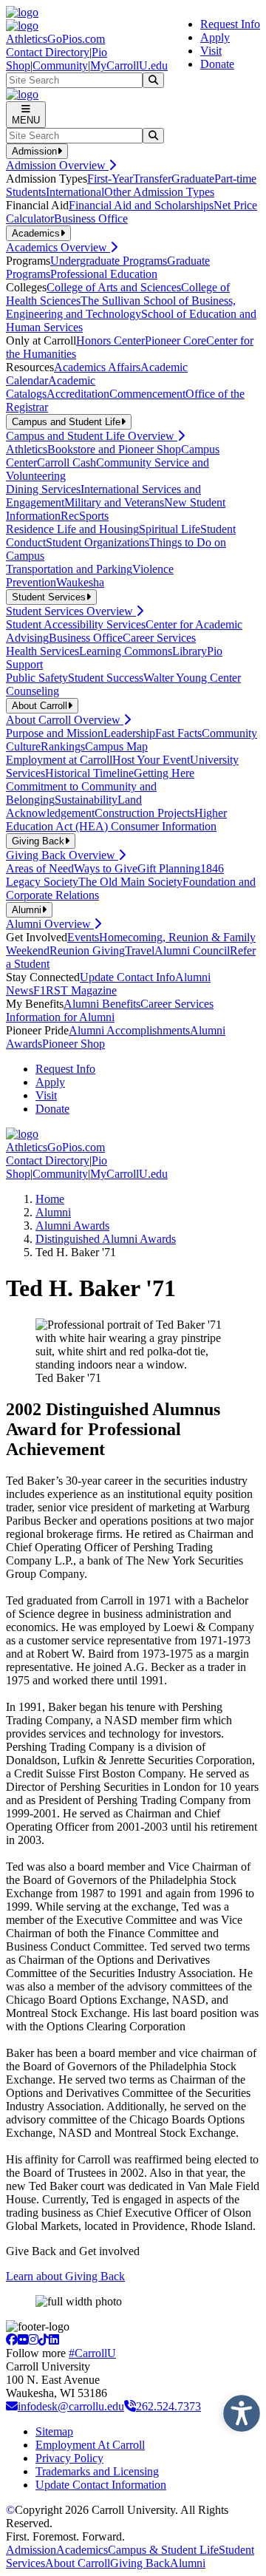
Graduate (193, 179)
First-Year (110, 179)
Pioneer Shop (74, 1044)
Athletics (27, 449)
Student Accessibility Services (76, 624)
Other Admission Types (159, 192)
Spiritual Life (170, 529)
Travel (140, 950)
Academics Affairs (97, 367)
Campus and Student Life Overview (92, 436)
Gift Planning (169, 868)
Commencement (147, 394)
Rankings (63, 746)
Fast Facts (178, 733)
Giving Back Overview (62, 855)
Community (60, 65)
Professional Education (104, 274)
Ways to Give (106, 868)
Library (190, 651)
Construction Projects (144, 813)
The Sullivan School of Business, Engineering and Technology (121, 307)
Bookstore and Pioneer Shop (114, 449)
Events (83, 937)
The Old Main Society (130, 882)
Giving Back (140, 2563)
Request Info (230, 24)
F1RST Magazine (75, 990)
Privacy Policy (69, 2458)
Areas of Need (40, 868)
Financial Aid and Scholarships (141, 205)
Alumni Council (192, 950)
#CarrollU (92, 2353)
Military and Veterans (114, 502)
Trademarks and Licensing (97, 2471)
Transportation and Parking (69, 569)
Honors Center (110, 340)
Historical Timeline (89, 773)
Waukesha (80, 582)
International (75, 192)
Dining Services (43, 489)
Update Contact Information (101, 2485)
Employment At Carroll (90, 2445)
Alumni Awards (72, 1226)
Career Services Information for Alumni (110, 1010)
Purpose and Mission (55, 733)
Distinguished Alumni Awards (106, 1239)
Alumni (53, 1212)
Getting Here (164, 773)
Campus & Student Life (163, 2550)
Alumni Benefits (102, 1004)
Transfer (152, 179)
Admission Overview (57, 165)
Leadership (129, 733)
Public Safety (37, 678)
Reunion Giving (87, 950)
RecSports (85, 516)
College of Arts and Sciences (114, 287)
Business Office (91, 218)
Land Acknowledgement (74, 806)
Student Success (106, 678)
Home (50, 1199)
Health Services (42, 651)
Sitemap (54, 2431)
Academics (82, 2550)
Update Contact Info (127, 977)
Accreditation (78, 394)
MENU (26, 120)
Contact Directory (48, 52)
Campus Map (116, 746)
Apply (215, 37)
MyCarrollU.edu (129, 65)
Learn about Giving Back (65, 2276)
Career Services (159, 638)
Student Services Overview (71, 611)
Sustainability (86, 800)
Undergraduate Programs (109, 261)
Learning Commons (126, 651)
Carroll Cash (66, 462)
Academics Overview (58, 247)
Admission (31, 2550)
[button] (238, 2410)
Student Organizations (98, 542)
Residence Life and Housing (72, 529)
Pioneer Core (175, 340)
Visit (211, 51)
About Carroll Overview (65, 720)
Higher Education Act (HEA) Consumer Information (116, 820)
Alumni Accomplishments (129, 1030)
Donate (217, 64)
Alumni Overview (50, 924)
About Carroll (78, 2563)
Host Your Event (151, 760)
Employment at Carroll (59, 760)
